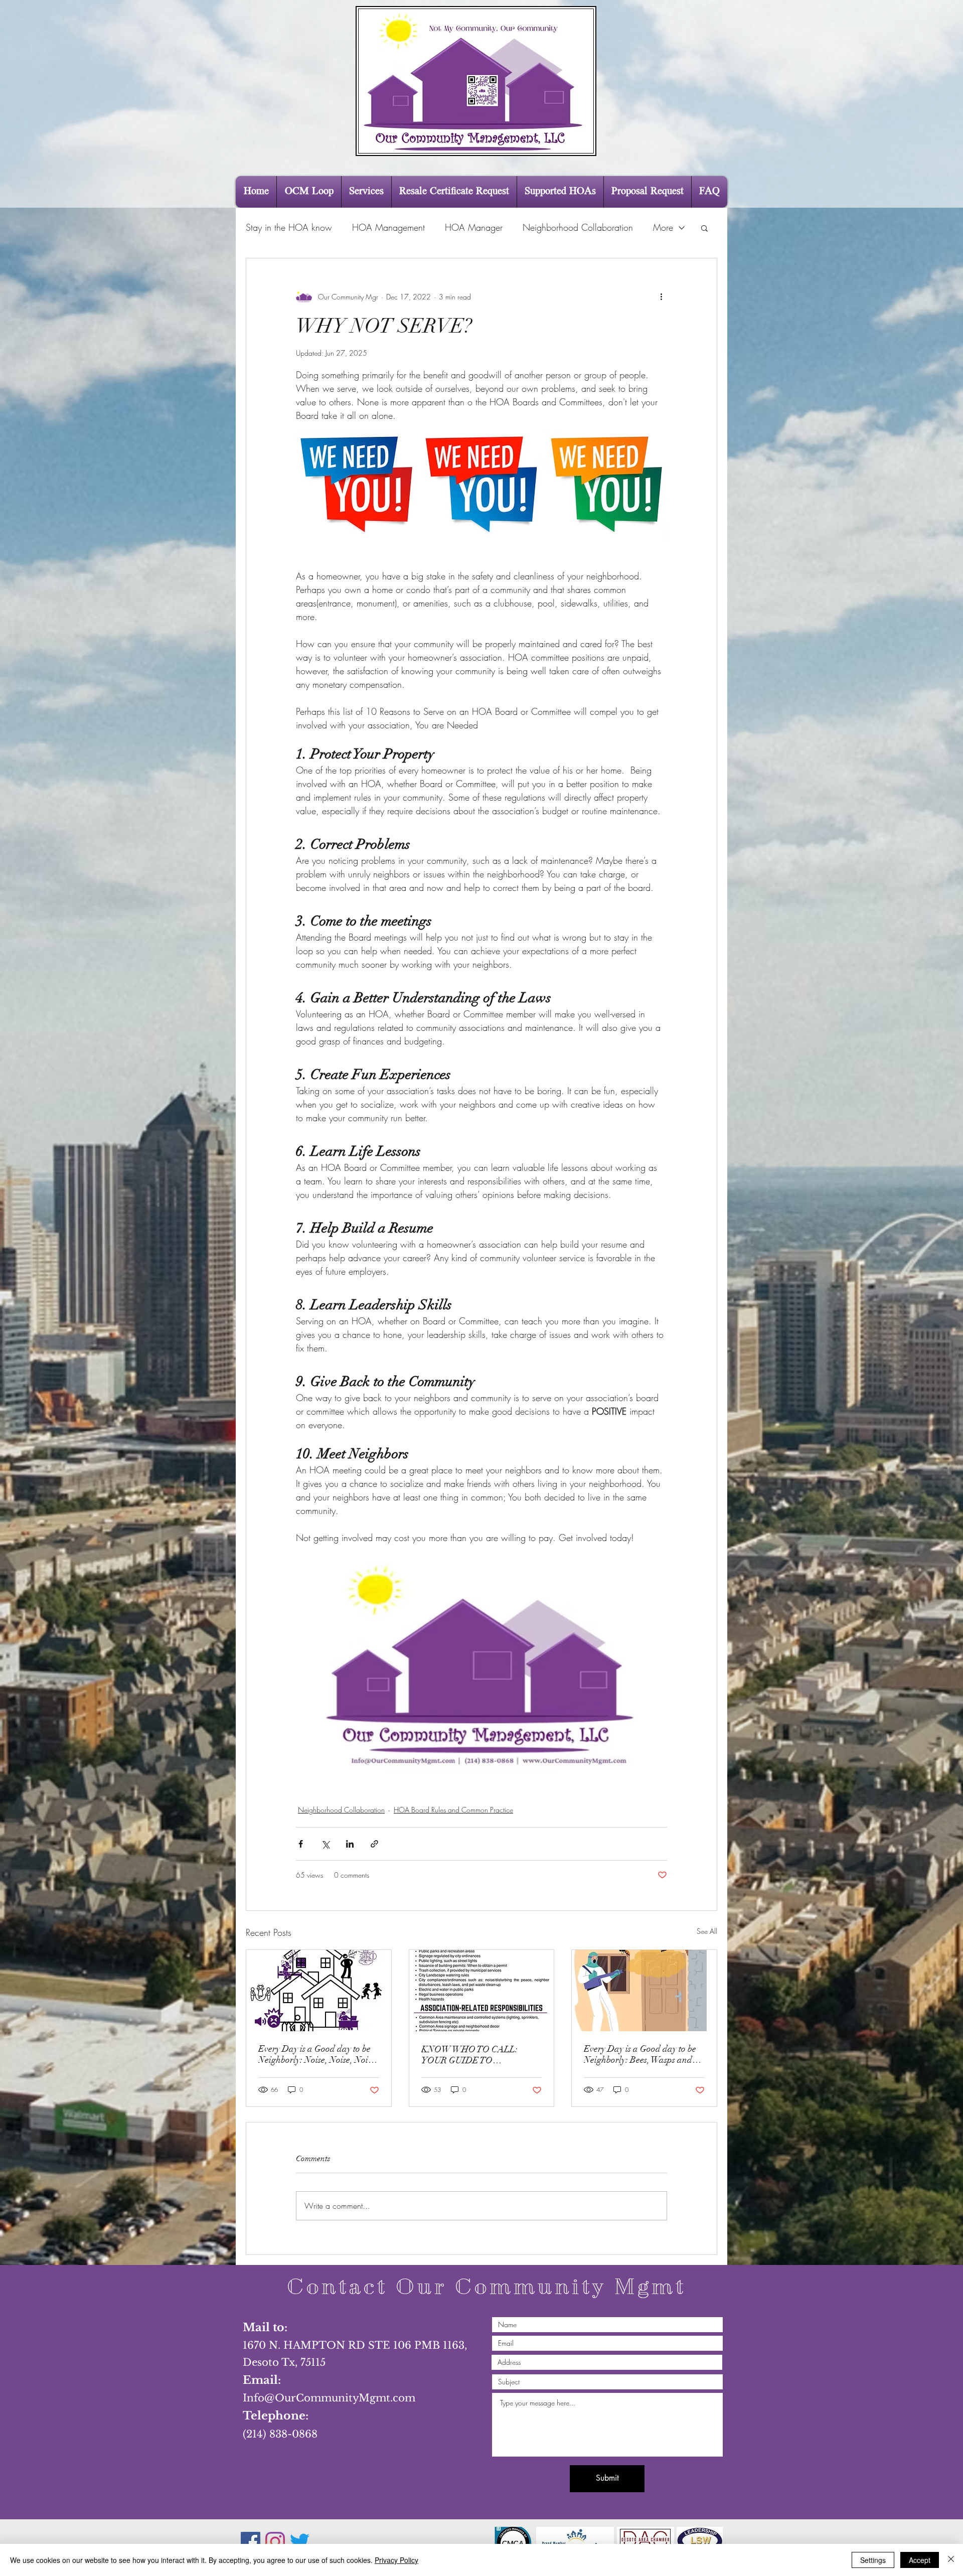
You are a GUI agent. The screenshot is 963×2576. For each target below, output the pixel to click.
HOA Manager (474, 227)
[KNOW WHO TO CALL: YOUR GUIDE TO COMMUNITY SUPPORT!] (482, 1991)
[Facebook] (251, 2542)
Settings (873, 2560)
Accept (920, 2560)
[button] (704, 228)
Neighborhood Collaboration (578, 227)
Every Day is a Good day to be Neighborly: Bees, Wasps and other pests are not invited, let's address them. (641, 2054)
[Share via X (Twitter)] (325, 1844)
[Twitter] (300, 2542)
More (663, 227)
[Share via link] (374, 1844)
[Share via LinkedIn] (350, 1844)
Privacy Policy (396, 2560)
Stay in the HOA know (289, 227)
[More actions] (661, 296)
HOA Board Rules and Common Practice (453, 1810)
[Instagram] (275, 2542)
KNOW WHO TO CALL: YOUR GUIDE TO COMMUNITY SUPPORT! (473, 2055)
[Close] (951, 2560)
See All (707, 1931)
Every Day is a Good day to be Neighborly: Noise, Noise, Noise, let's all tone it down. (318, 2054)
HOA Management (388, 227)
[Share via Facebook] (301, 1844)
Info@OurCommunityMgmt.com (329, 2398)
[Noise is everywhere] (319, 1991)
